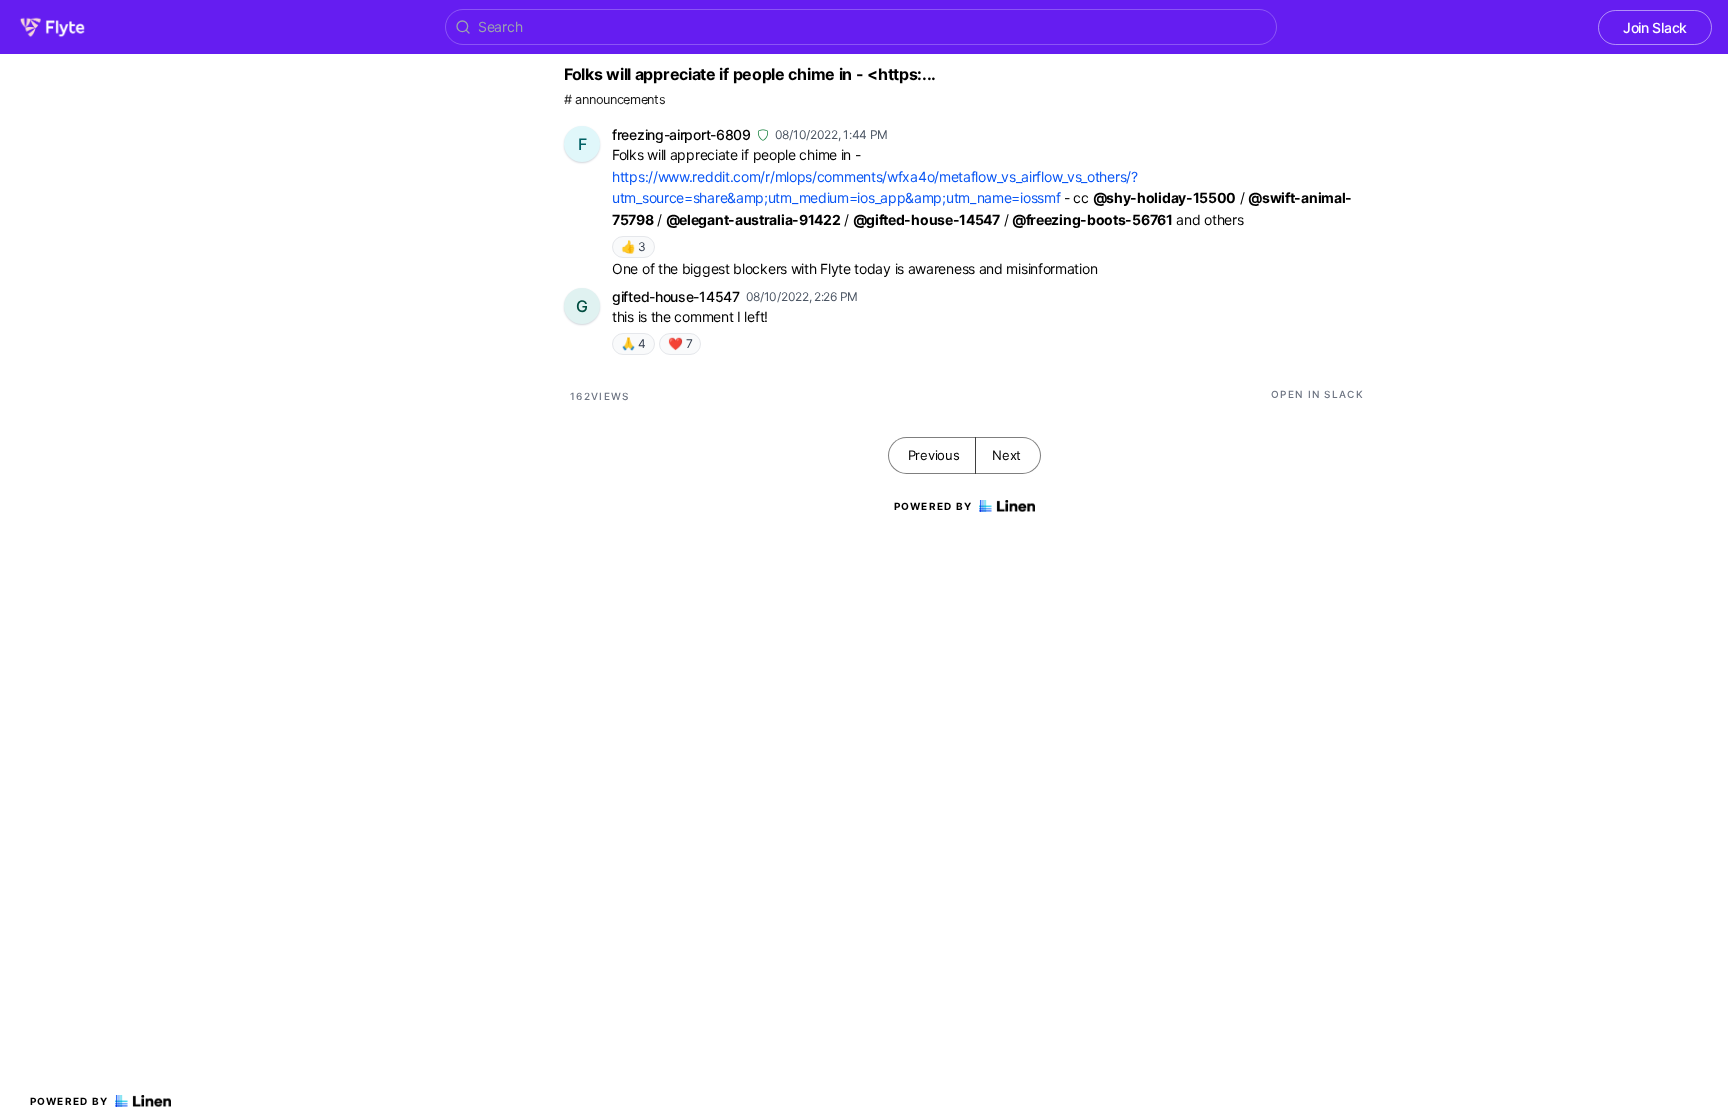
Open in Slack (1317, 394)
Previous (934, 455)
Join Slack (1655, 27)
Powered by (69, 1101)
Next (1006, 455)
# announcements (615, 99)
